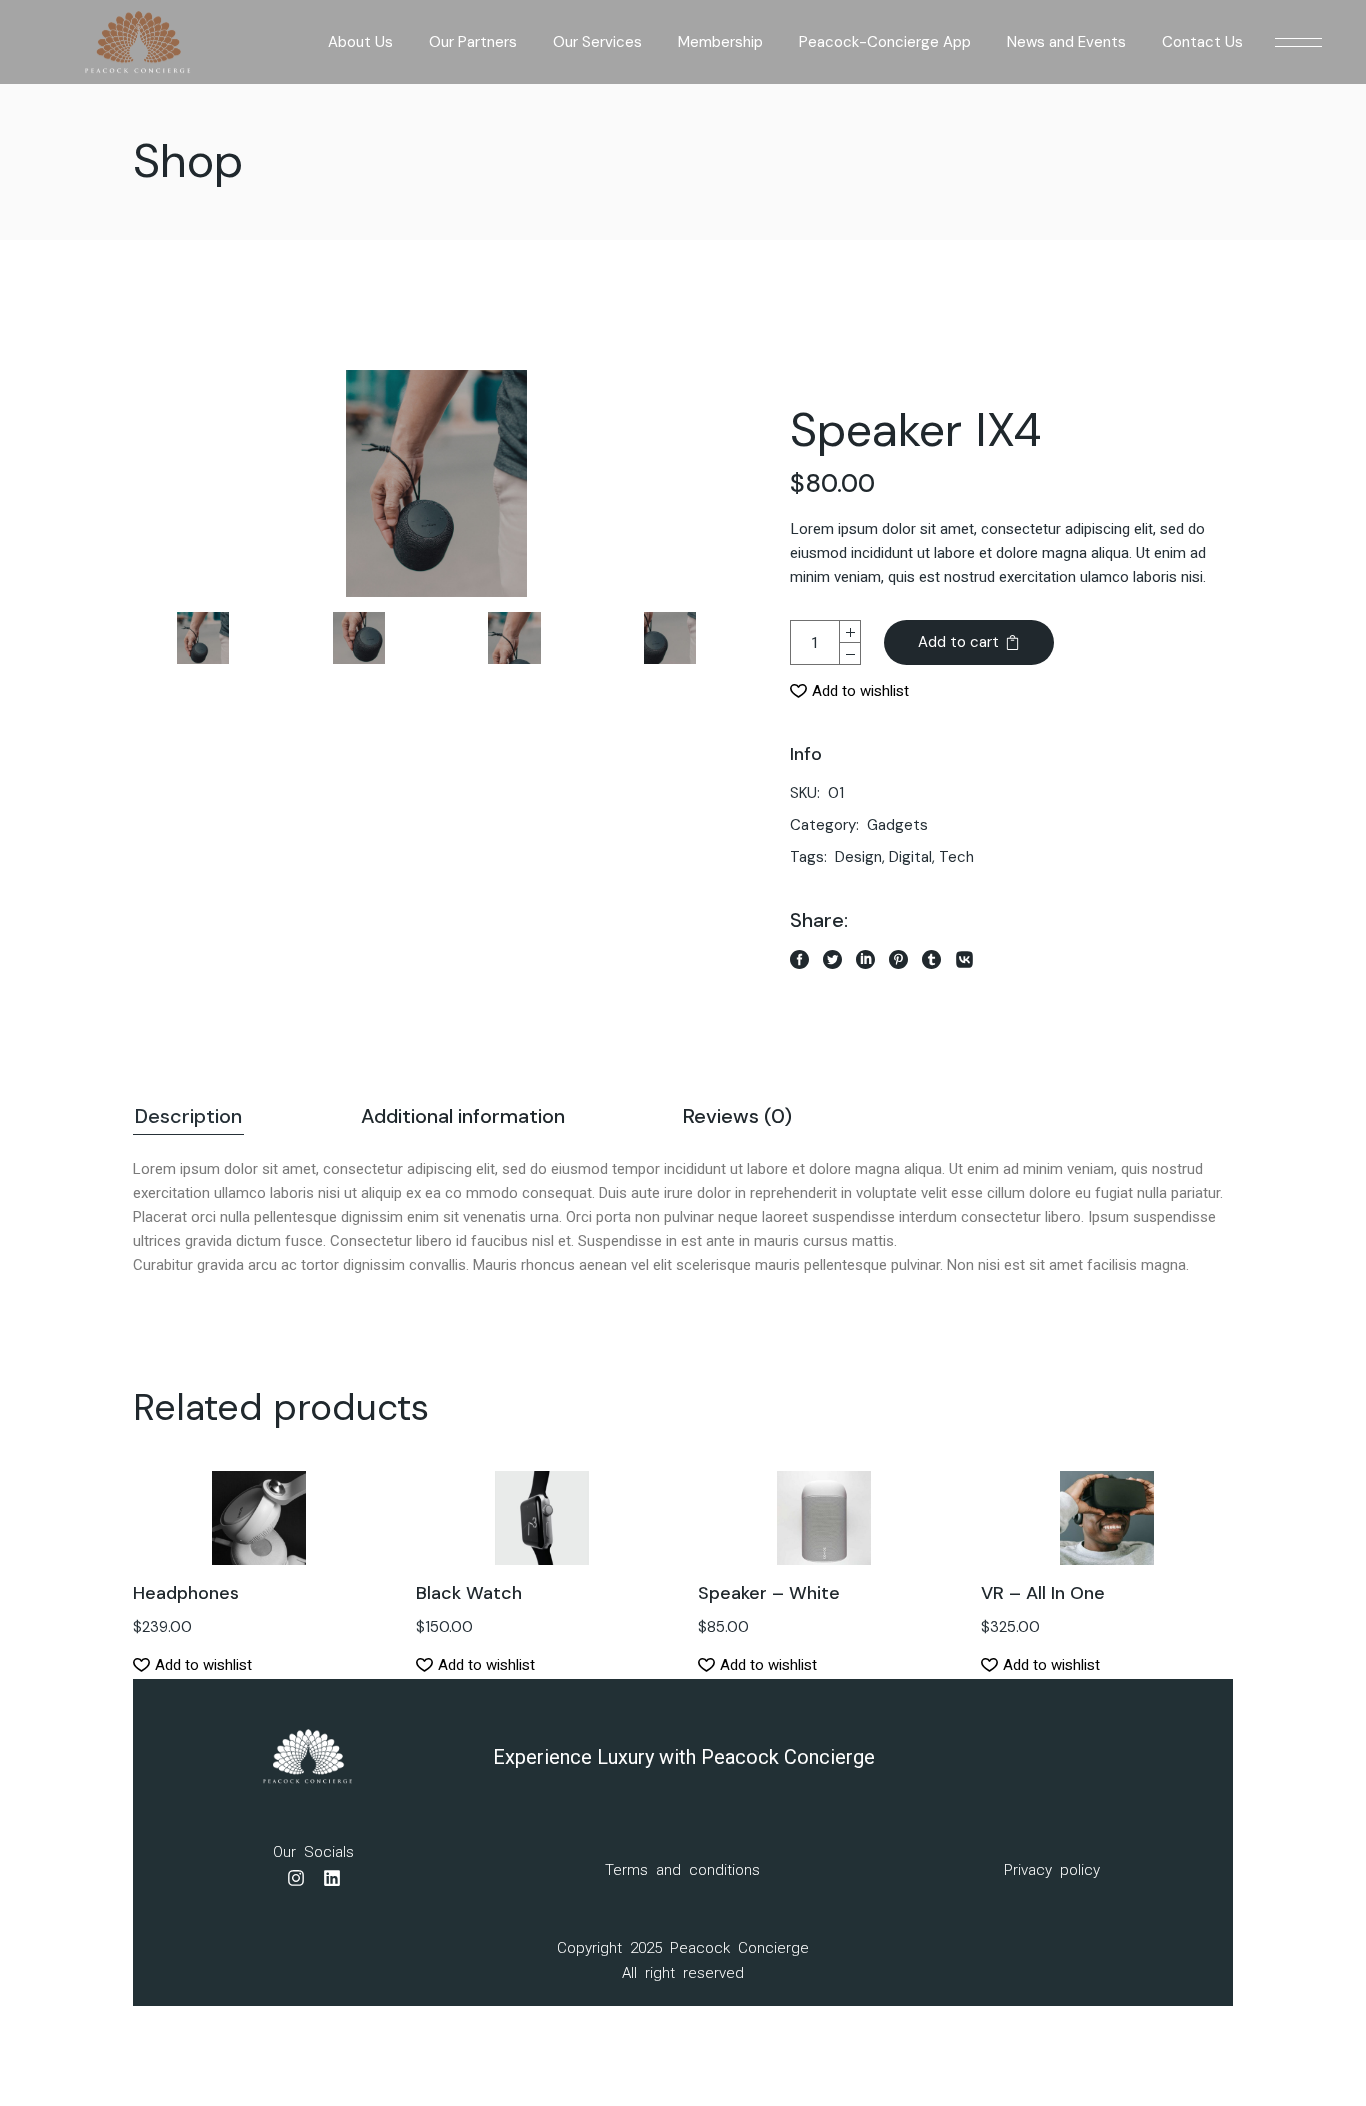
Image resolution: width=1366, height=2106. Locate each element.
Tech (956, 857)
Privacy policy (1052, 1870)
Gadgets (897, 825)
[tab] (188, 1118)
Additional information (463, 1116)
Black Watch (469, 1593)
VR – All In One (1043, 1593)
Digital (910, 857)
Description (188, 1116)
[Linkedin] (332, 1878)
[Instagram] (296, 1878)
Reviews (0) (737, 1116)
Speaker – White (769, 1593)
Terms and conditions (682, 1870)
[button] (849, 691)
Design (858, 857)
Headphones (186, 1593)
